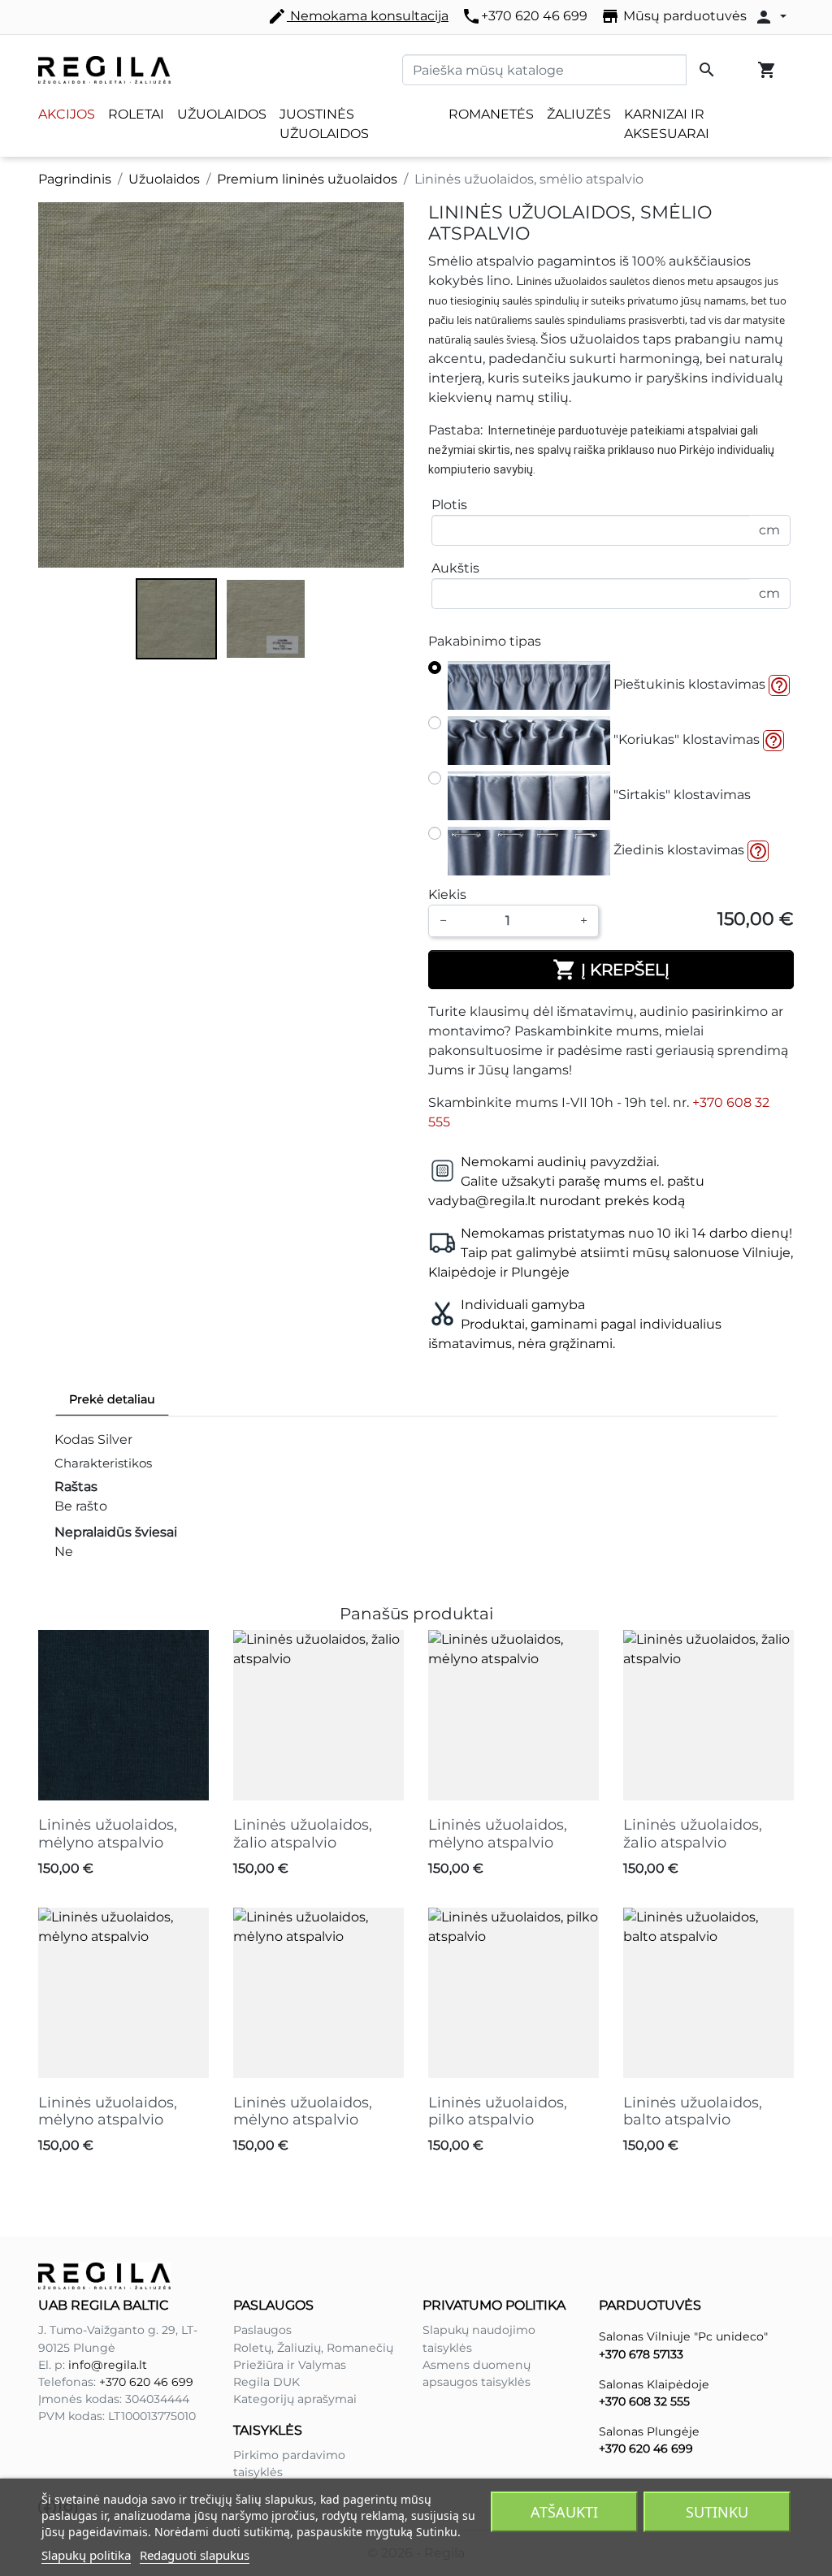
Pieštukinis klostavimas (688, 684)
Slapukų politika (86, 2555)
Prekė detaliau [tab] (112, 1399)
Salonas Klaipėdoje (654, 2384)
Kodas (74, 1439)
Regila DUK (266, 2382)
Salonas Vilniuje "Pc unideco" (683, 2336)
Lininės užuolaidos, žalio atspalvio (303, 1834)
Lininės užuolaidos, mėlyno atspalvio (108, 1834)
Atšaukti (564, 2512)
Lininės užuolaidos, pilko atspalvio (498, 2111)
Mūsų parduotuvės (674, 16)
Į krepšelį (611, 970)
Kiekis (447, 895)
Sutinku (717, 2512)
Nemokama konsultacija (358, 16)
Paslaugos (262, 2330)
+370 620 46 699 (524, 16)
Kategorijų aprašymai (295, 2399)
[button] (779, 685)
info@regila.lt (108, 2365)
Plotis (449, 505)
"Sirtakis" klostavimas (680, 795)
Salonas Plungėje (649, 2431)
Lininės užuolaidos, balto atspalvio (693, 2111)
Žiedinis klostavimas (677, 850)
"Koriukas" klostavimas (685, 739)
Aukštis (455, 568)
